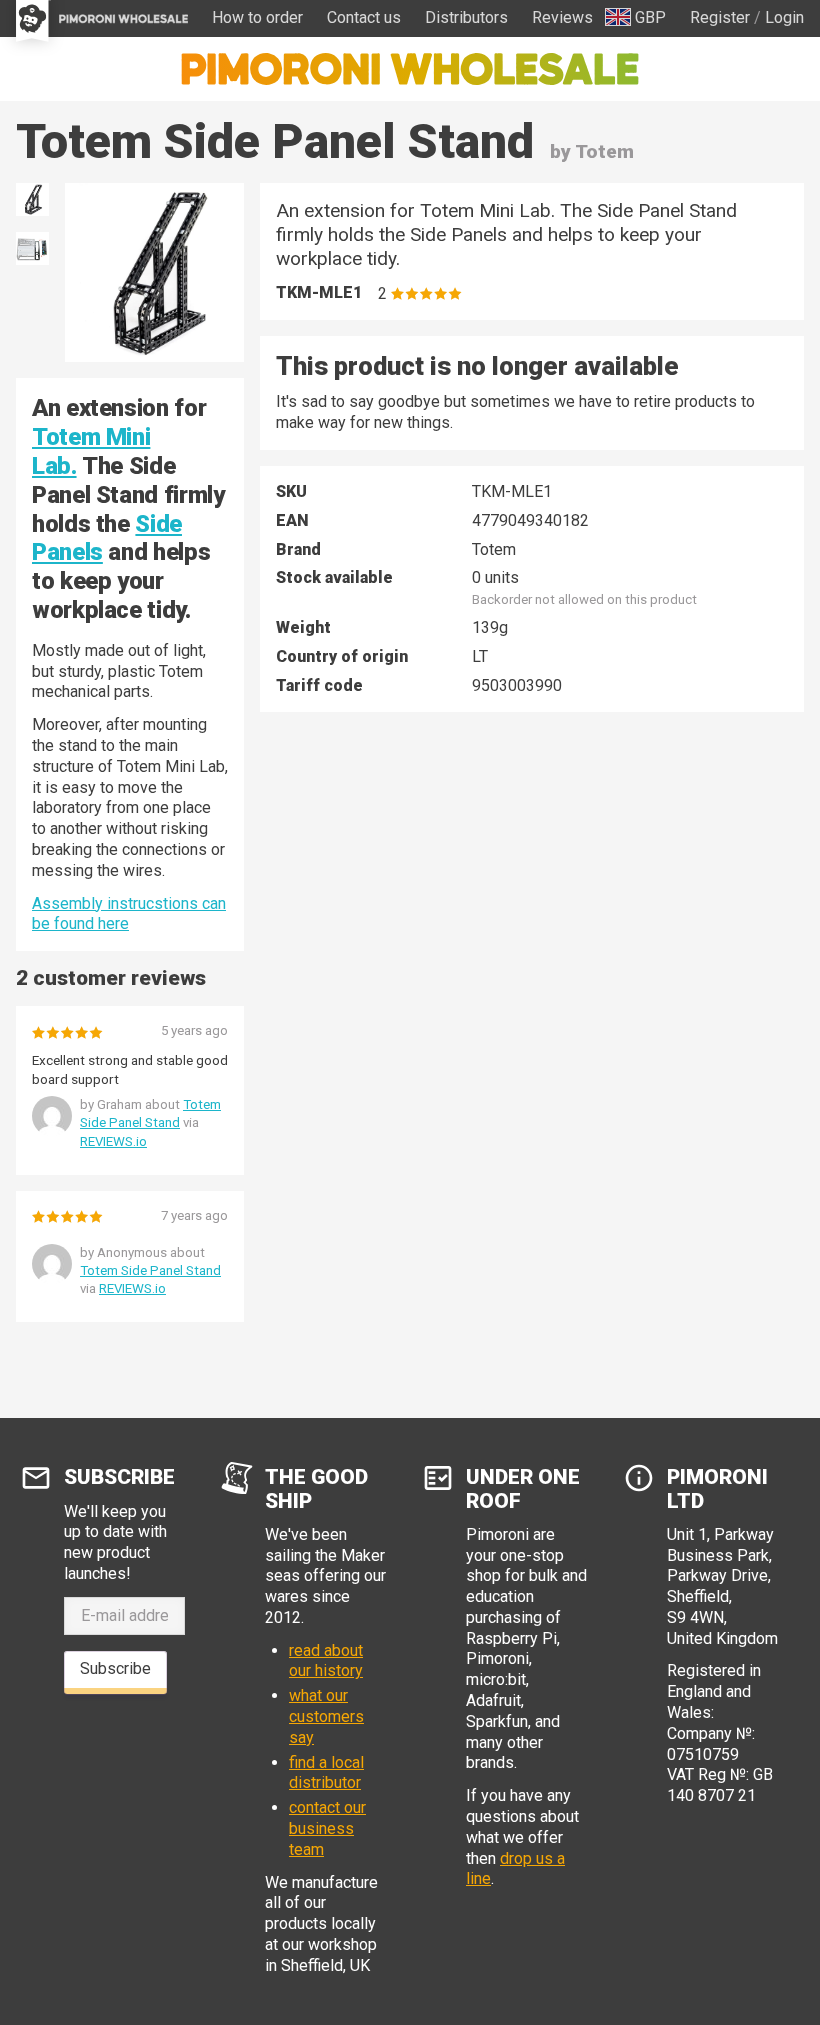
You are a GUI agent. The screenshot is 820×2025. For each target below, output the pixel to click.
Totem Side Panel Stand (150, 1270)
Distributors (466, 17)
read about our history (326, 1661)
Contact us (364, 17)
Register (720, 17)
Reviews (562, 17)
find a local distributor (326, 1773)
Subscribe (115, 1668)
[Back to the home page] (410, 69)
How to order (257, 17)
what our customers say (326, 1716)
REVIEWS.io (113, 1141)
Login (784, 17)
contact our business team (327, 1828)
